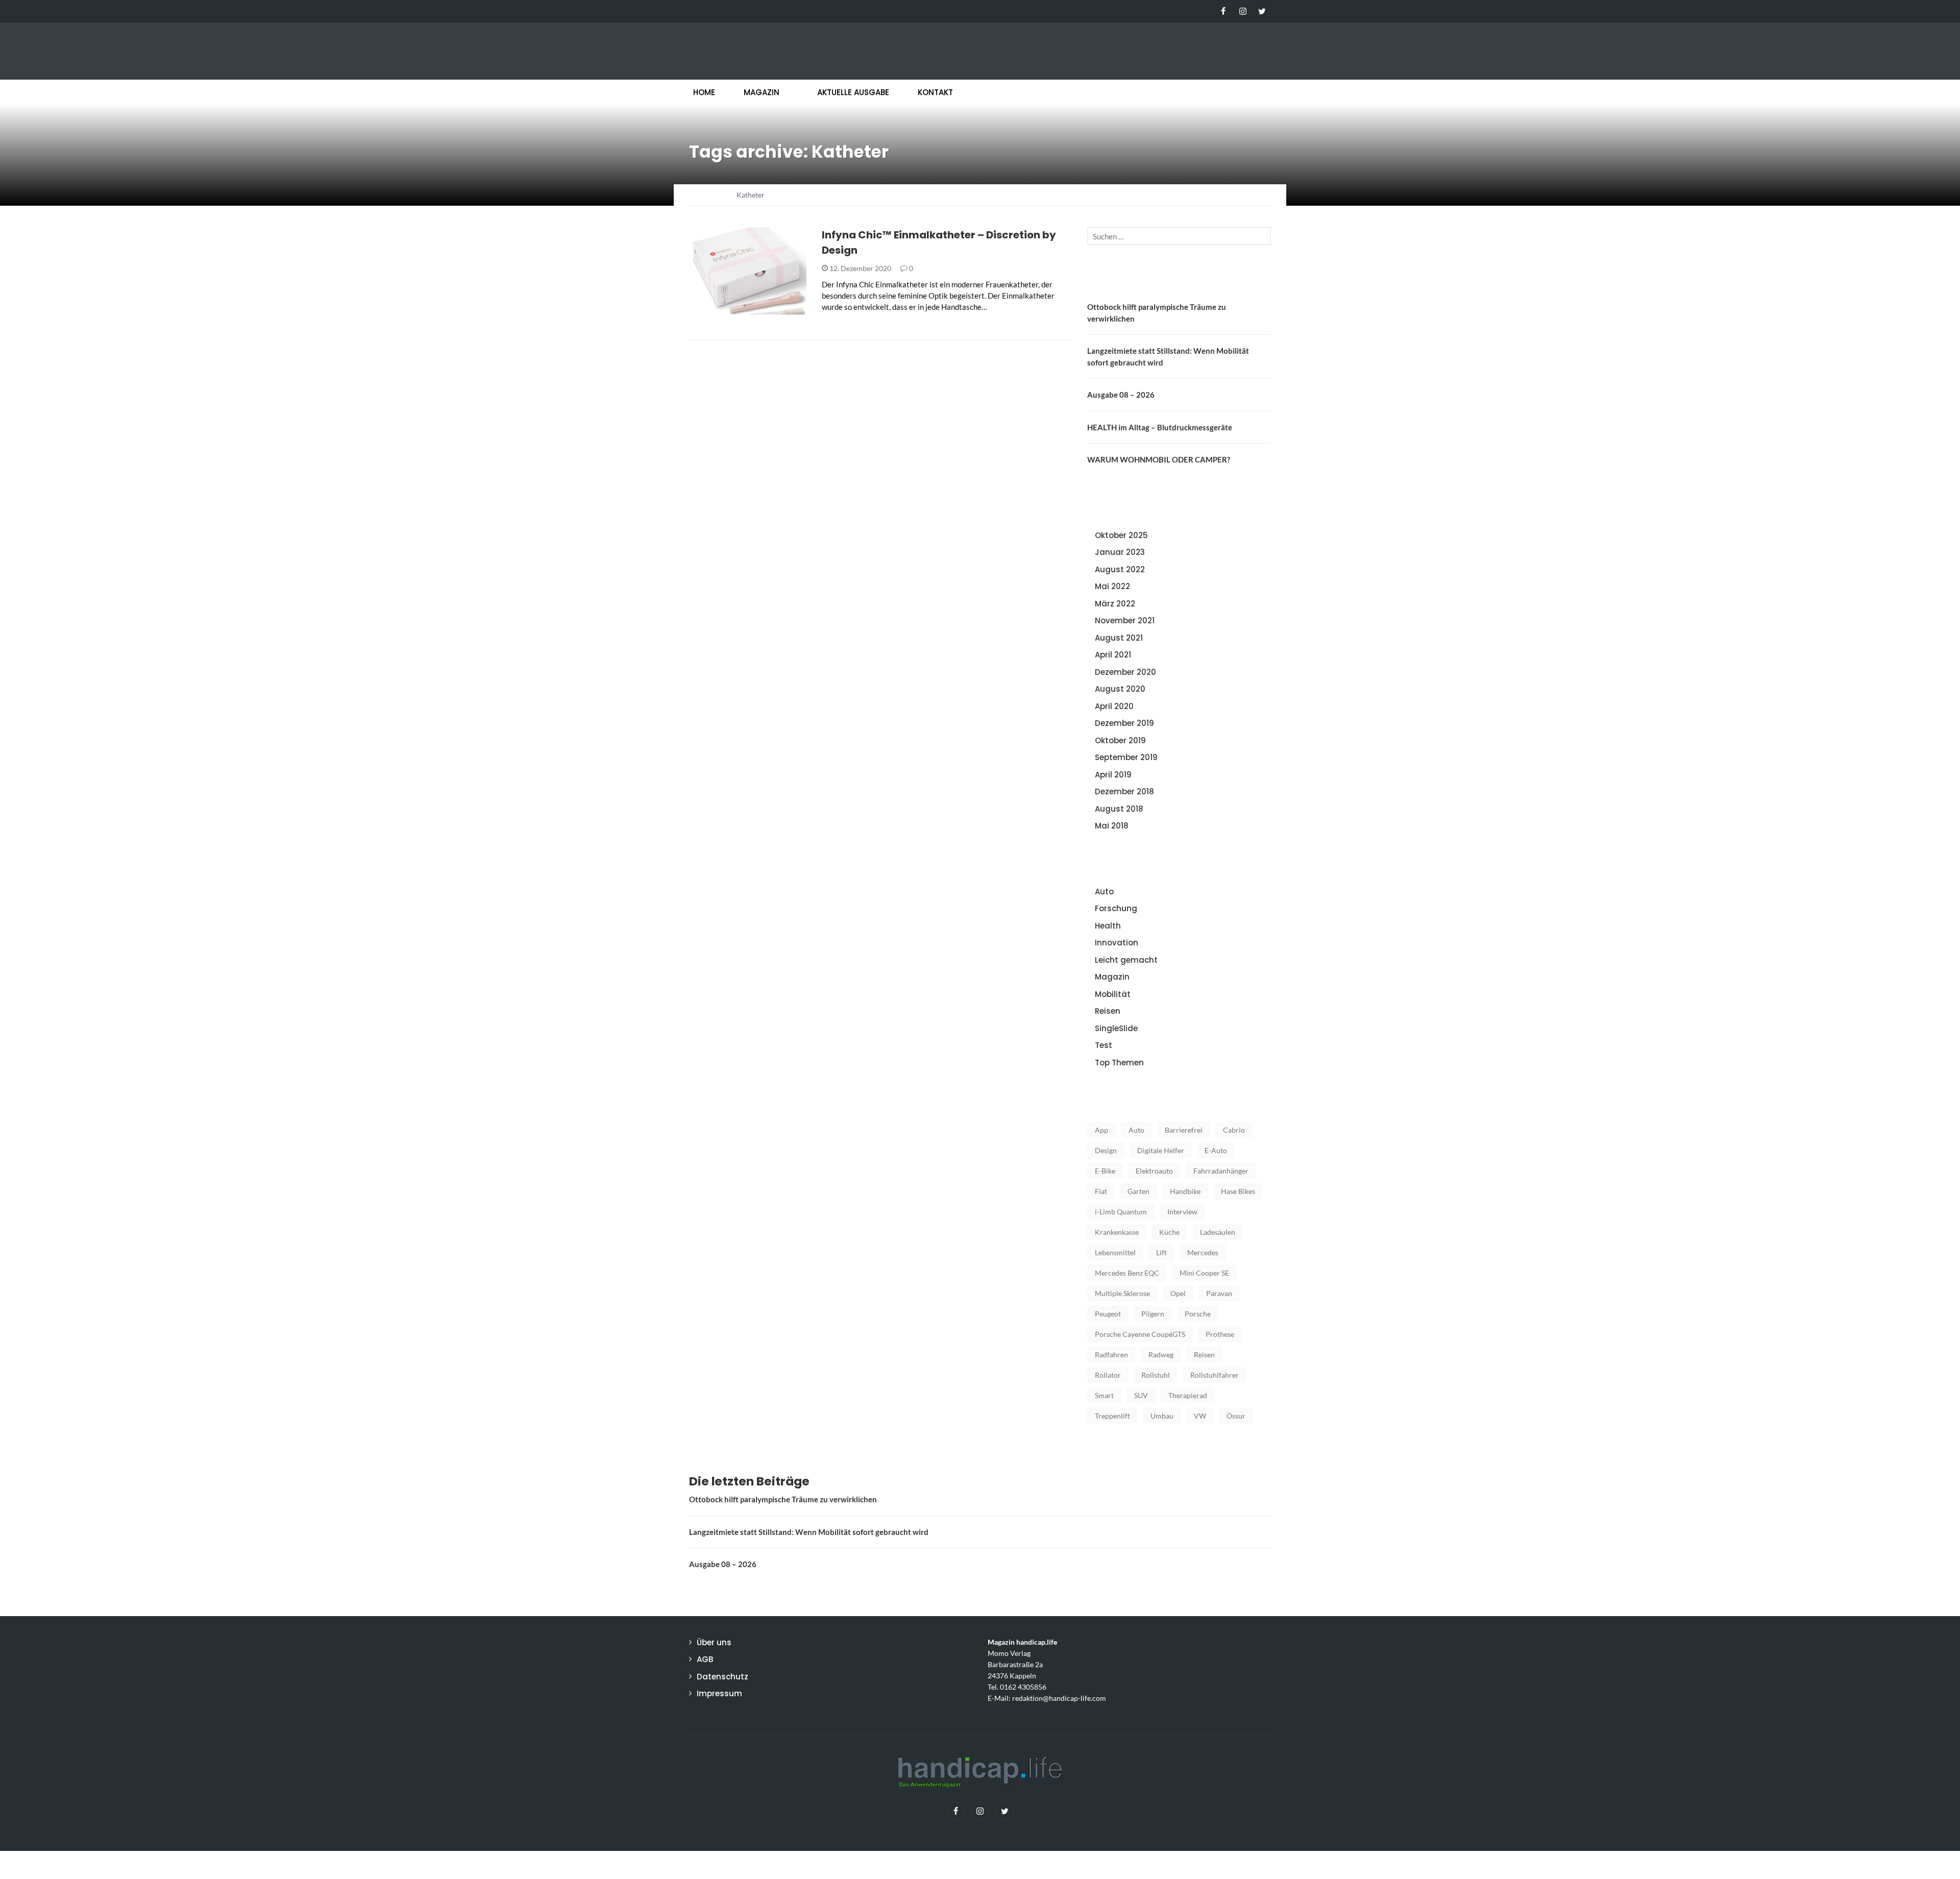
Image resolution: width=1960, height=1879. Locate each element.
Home (704, 92)
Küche (1169, 1232)
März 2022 (1115, 604)
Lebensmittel (1115, 1252)
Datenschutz (722, 1677)
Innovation (725, 309)
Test (1104, 1045)
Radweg (1161, 1355)
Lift (1161, 1252)
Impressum (719, 1693)
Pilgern (1153, 1314)
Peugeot (1108, 1314)
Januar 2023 (1120, 552)
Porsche (1198, 1314)
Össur (1236, 1416)
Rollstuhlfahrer (1215, 1375)
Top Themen (1119, 1063)
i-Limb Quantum (1121, 1212)
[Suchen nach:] (1179, 236)
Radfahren (1111, 1355)
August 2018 (1119, 809)
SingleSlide (1116, 1028)
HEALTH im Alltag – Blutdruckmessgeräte (1160, 427)
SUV (1141, 1395)
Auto (1104, 892)
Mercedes (1203, 1252)
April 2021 (1113, 655)
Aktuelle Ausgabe (853, 92)
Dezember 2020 (1125, 672)
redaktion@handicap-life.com (1059, 1698)
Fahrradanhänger (1221, 1171)
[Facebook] (1223, 11)
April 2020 (1114, 706)
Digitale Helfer (1161, 1150)
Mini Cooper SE (1204, 1273)
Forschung (1116, 908)
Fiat (1101, 1191)
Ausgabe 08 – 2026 (1121, 395)
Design (1106, 1150)
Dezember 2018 (1124, 791)
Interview (1182, 1212)
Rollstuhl (1156, 1375)
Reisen (1108, 1011)
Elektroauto (1154, 1171)
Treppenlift (1112, 1416)
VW (1200, 1416)
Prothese (1220, 1334)
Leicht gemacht (1126, 960)
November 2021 (1125, 620)
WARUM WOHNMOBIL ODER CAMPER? (1159, 459)
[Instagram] (1243, 11)
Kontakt (935, 92)
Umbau (1162, 1416)
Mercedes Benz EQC (1127, 1273)
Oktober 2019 (1120, 740)
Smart (1104, 1395)
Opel (1178, 1293)
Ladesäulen (1218, 1232)
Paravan (1219, 1293)
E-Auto (1216, 1150)
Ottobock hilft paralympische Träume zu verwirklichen (783, 1499)
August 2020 (1120, 689)
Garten (1138, 1191)
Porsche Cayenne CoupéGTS (1140, 1334)
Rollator (1108, 1375)
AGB (705, 1659)
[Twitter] (1262, 11)
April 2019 (1113, 775)
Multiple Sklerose (1122, 1293)
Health (1108, 926)
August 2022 (1120, 569)
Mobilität (1113, 994)
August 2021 (1119, 638)
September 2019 (1126, 757)
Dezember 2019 (1124, 723)
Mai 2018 (1112, 826)
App (1101, 1130)
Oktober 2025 (1121, 535)
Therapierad (1188, 1395)
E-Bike (1105, 1171)
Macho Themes (821, 1865)
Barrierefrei (1184, 1130)
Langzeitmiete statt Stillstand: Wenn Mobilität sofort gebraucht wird (809, 1532)
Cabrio (1234, 1130)
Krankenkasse (1117, 1232)
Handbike (1185, 1191)
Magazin (762, 92)
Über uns (714, 1642)
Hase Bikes (1238, 1191)
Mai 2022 (1112, 586)
